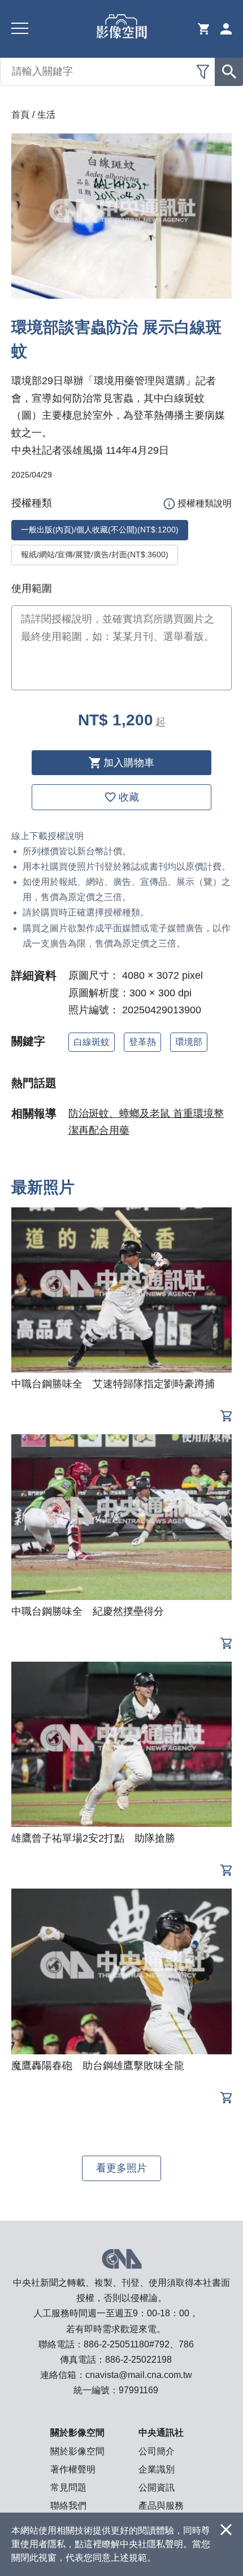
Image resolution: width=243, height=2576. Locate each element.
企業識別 (157, 2469)
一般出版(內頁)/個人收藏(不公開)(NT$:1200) (100, 530)
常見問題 (68, 2487)
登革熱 (142, 1042)
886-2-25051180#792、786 (139, 2344)
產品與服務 (161, 2506)
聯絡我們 (68, 2506)
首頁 (20, 115)
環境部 (189, 1042)
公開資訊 (157, 2487)
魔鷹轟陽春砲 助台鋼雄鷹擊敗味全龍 (98, 2066)
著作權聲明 (73, 2469)
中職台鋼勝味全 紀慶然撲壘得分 (88, 1611)
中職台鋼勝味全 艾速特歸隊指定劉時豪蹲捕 (113, 1384)
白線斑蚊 (92, 1042)
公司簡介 (157, 2451)
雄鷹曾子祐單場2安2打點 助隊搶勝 (93, 1838)
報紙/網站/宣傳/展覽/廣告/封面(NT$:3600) (95, 554)
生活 (46, 115)
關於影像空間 (77, 2451)
